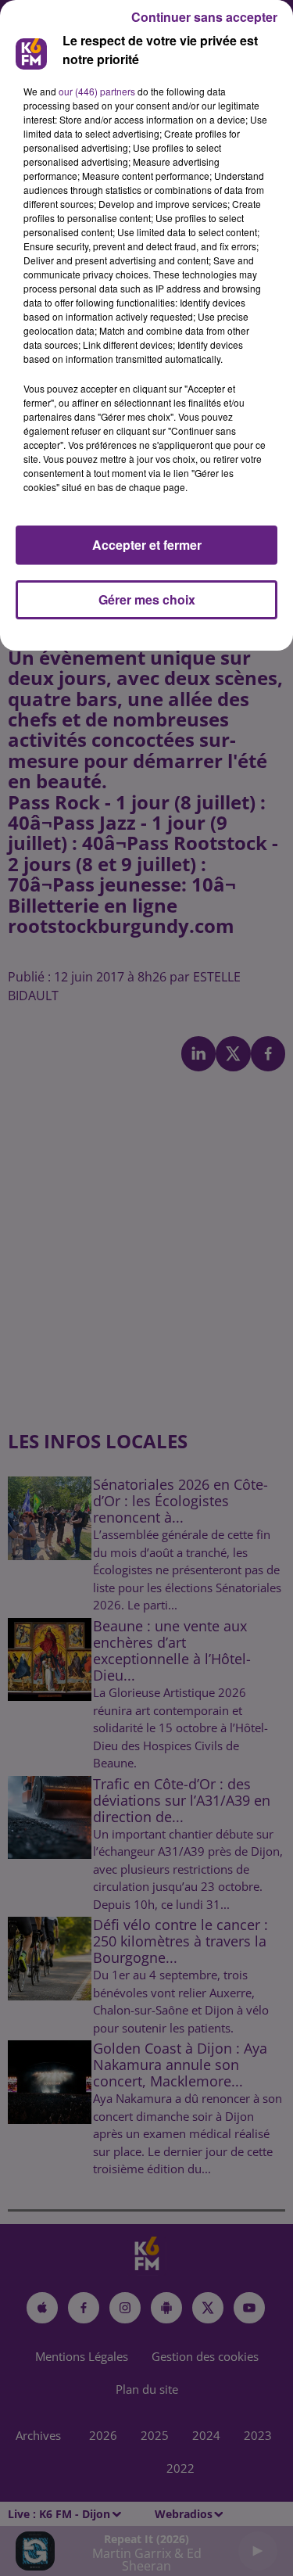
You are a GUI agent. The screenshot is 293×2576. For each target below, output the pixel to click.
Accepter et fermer (147, 545)
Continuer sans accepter (204, 17)
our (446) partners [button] (97, 91)
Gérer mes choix (147, 599)
